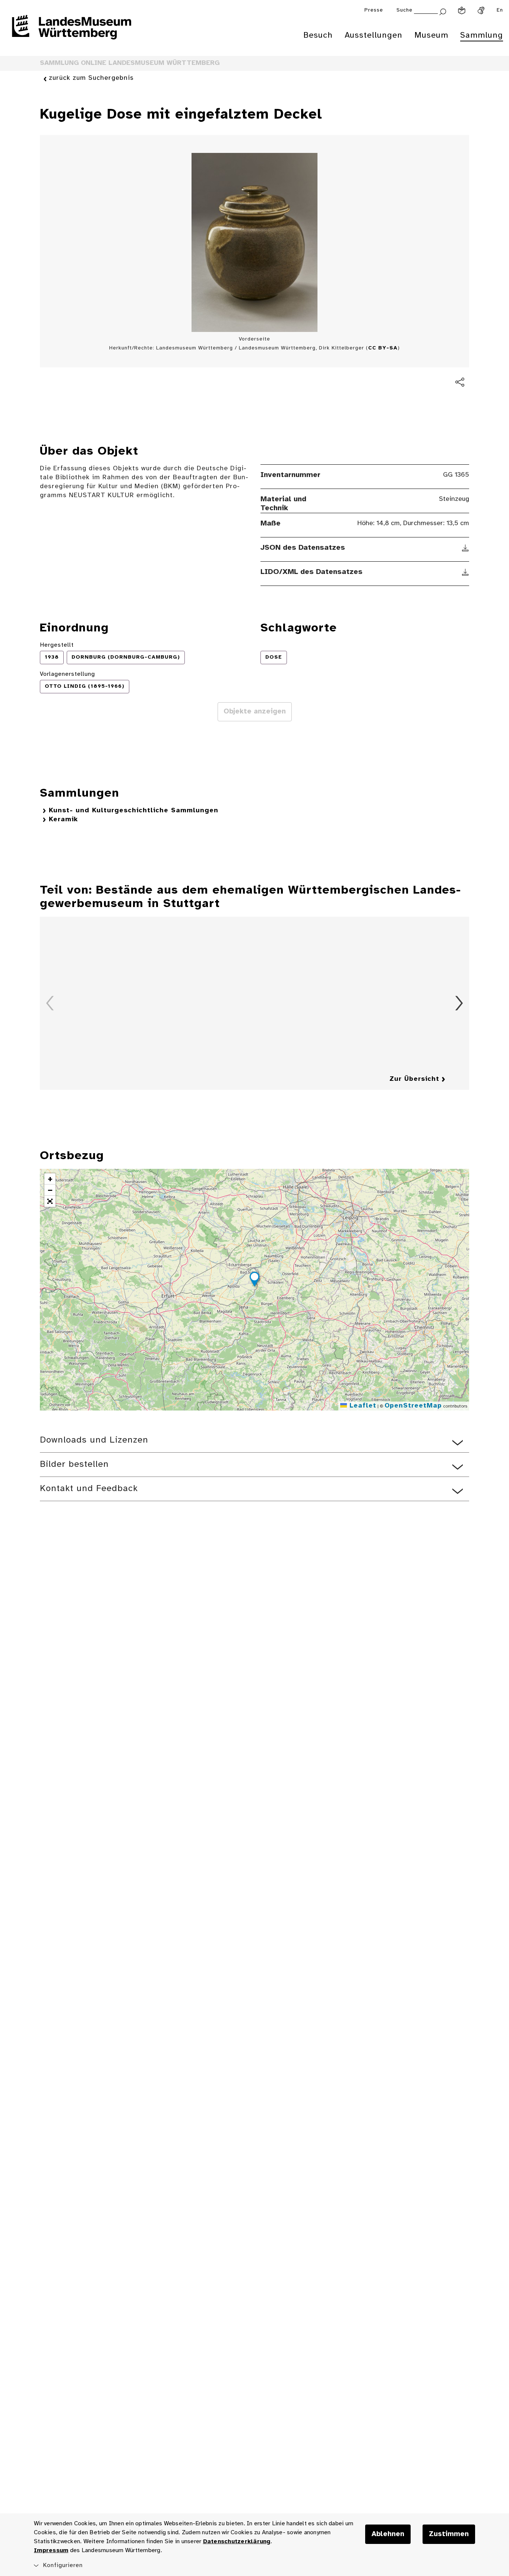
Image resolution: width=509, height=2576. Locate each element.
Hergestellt (57, 645)
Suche (404, 10)
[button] (255, 1280)
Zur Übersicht (414, 1079)
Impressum (51, 2550)
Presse (374, 10)
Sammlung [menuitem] (482, 35)
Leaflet (362, 1406)
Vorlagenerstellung (67, 674)
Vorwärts (459, 1003)
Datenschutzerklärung (237, 2542)
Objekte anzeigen (255, 712)
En (500, 10)
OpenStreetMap (413, 1406)
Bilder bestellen (74, 1464)
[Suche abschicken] (443, 11)
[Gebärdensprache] (481, 10)
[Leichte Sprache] (462, 10)
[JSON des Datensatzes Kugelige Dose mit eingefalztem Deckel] (466, 548)
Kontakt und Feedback (89, 1489)
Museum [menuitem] (431, 35)
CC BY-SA (383, 348)
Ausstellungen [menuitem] (374, 35)
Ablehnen (388, 2534)
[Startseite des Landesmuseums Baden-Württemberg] (72, 32)
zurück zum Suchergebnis (91, 78)
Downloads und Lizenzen (94, 1440)
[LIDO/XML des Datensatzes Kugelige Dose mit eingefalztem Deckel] (466, 572)
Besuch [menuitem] (318, 35)
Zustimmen (449, 2534)
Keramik (63, 820)
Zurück (50, 1003)
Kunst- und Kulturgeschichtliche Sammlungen (134, 811)
